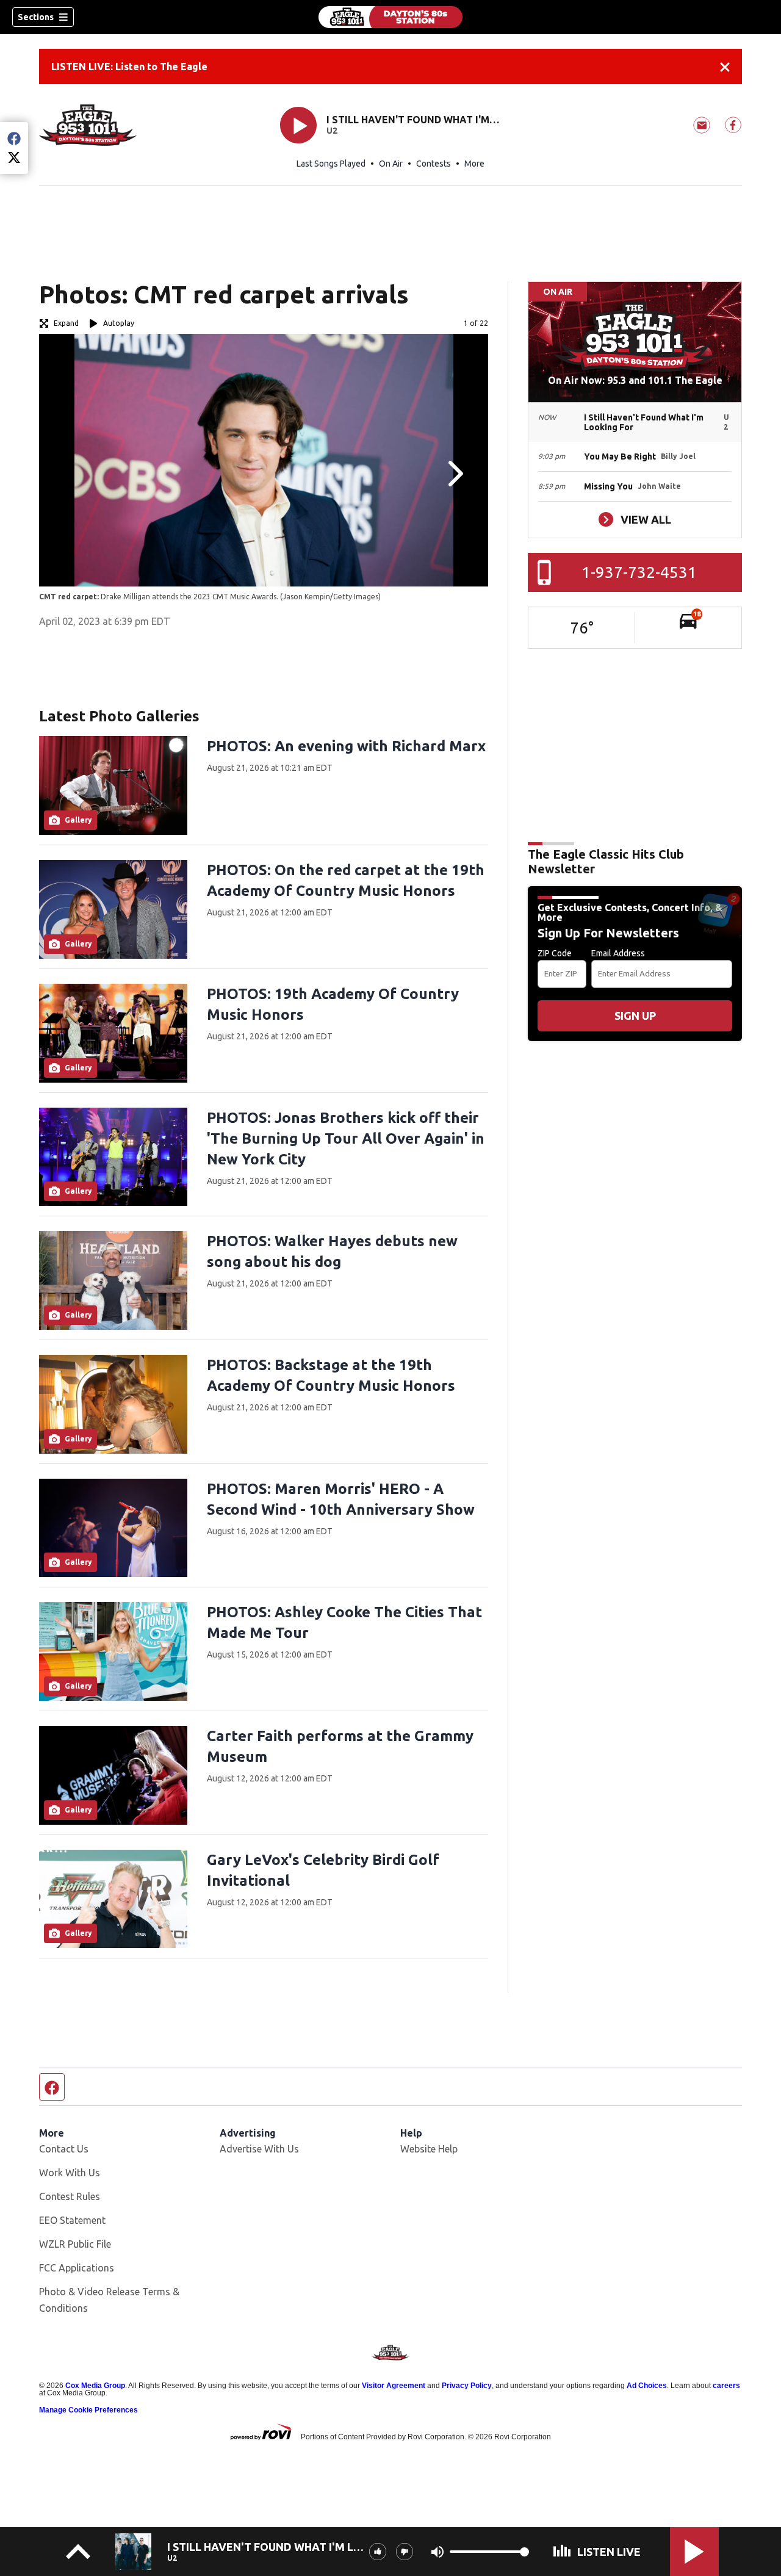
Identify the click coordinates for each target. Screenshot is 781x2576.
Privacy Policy (467, 2386)
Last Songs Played (331, 164)
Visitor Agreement (394, 2386)
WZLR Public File (75, 2244)
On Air (391, 164)
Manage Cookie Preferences (88, 2410)
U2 (332, 131)
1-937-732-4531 (639, 572)
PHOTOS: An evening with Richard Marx (346, 746)
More (474, 164)
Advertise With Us (259, 2149)
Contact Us (64, 2149)
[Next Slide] (454, 474)
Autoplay (119, 323)
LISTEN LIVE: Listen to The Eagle (129, 67)
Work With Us (70, 2173)
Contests (434, 164)
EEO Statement (72, 2220)
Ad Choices (647, 2386)
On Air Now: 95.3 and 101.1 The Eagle (635, 380)
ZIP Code (555, 953)
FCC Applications (77, 2268)
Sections (36, 17)
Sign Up (635, 1016)
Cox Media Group (95, 2386)
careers (726, 2386)
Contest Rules (70, 2196)
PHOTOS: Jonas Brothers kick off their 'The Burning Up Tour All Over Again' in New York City (346, 1138)
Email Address (618, 953)
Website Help (429, 2149)
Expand (66, 323)
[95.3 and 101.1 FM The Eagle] (390, 17)
